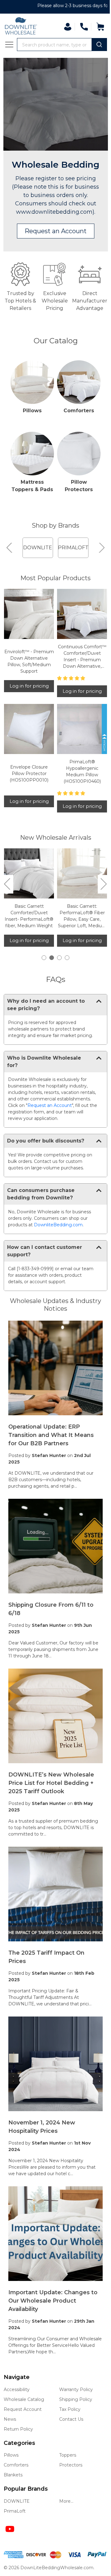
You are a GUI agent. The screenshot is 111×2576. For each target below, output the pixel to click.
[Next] (97, 562)
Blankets (13, 2474)
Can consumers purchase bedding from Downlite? (41, 1214)
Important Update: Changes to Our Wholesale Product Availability (53, 2293)
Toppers (66, 2454)
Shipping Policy (74, 2398)
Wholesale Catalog (24, 2398)
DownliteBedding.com (58, 1245)
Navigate (17, 2376)
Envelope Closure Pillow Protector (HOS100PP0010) (28, 783)
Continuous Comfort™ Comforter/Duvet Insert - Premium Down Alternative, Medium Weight (78, 669)
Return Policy (18, 2428)
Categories (19, 2442)
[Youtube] (10, 2528)
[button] (53, 242)
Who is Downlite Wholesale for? (44, 1076)
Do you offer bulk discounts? (46, 1161)
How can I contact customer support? (45, 1271)
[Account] (63, 27)
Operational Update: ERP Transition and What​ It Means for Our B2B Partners (51, 1451)
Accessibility (17, 2389)
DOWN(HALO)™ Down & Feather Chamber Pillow (28, 920)
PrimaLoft (15, 2510)
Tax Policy (68, 2408)
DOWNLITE (17, 2500)
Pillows (31, 420)
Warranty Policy (74, 2389)
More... (64, 2500)
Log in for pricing (28, 698)
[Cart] (96, 27)
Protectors (69, 2464)
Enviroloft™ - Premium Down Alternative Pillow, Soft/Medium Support (28, 673)
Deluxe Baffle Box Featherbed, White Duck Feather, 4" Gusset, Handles (79, 923)
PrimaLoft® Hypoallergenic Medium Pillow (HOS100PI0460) (78, 781)
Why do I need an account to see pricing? (46, 1012)
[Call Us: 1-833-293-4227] (79, 27)
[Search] (95, 45)
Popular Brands (26, 2488)
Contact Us (69, 2418)
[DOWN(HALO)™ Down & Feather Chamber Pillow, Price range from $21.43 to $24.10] (28, 882)
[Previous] (10, 562)
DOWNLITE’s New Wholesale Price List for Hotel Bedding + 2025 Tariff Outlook (51, 1789)
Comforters (75, 420)
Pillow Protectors (75, 493)
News (10, 2418)
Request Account (23, 2408)
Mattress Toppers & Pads (31, 497)
